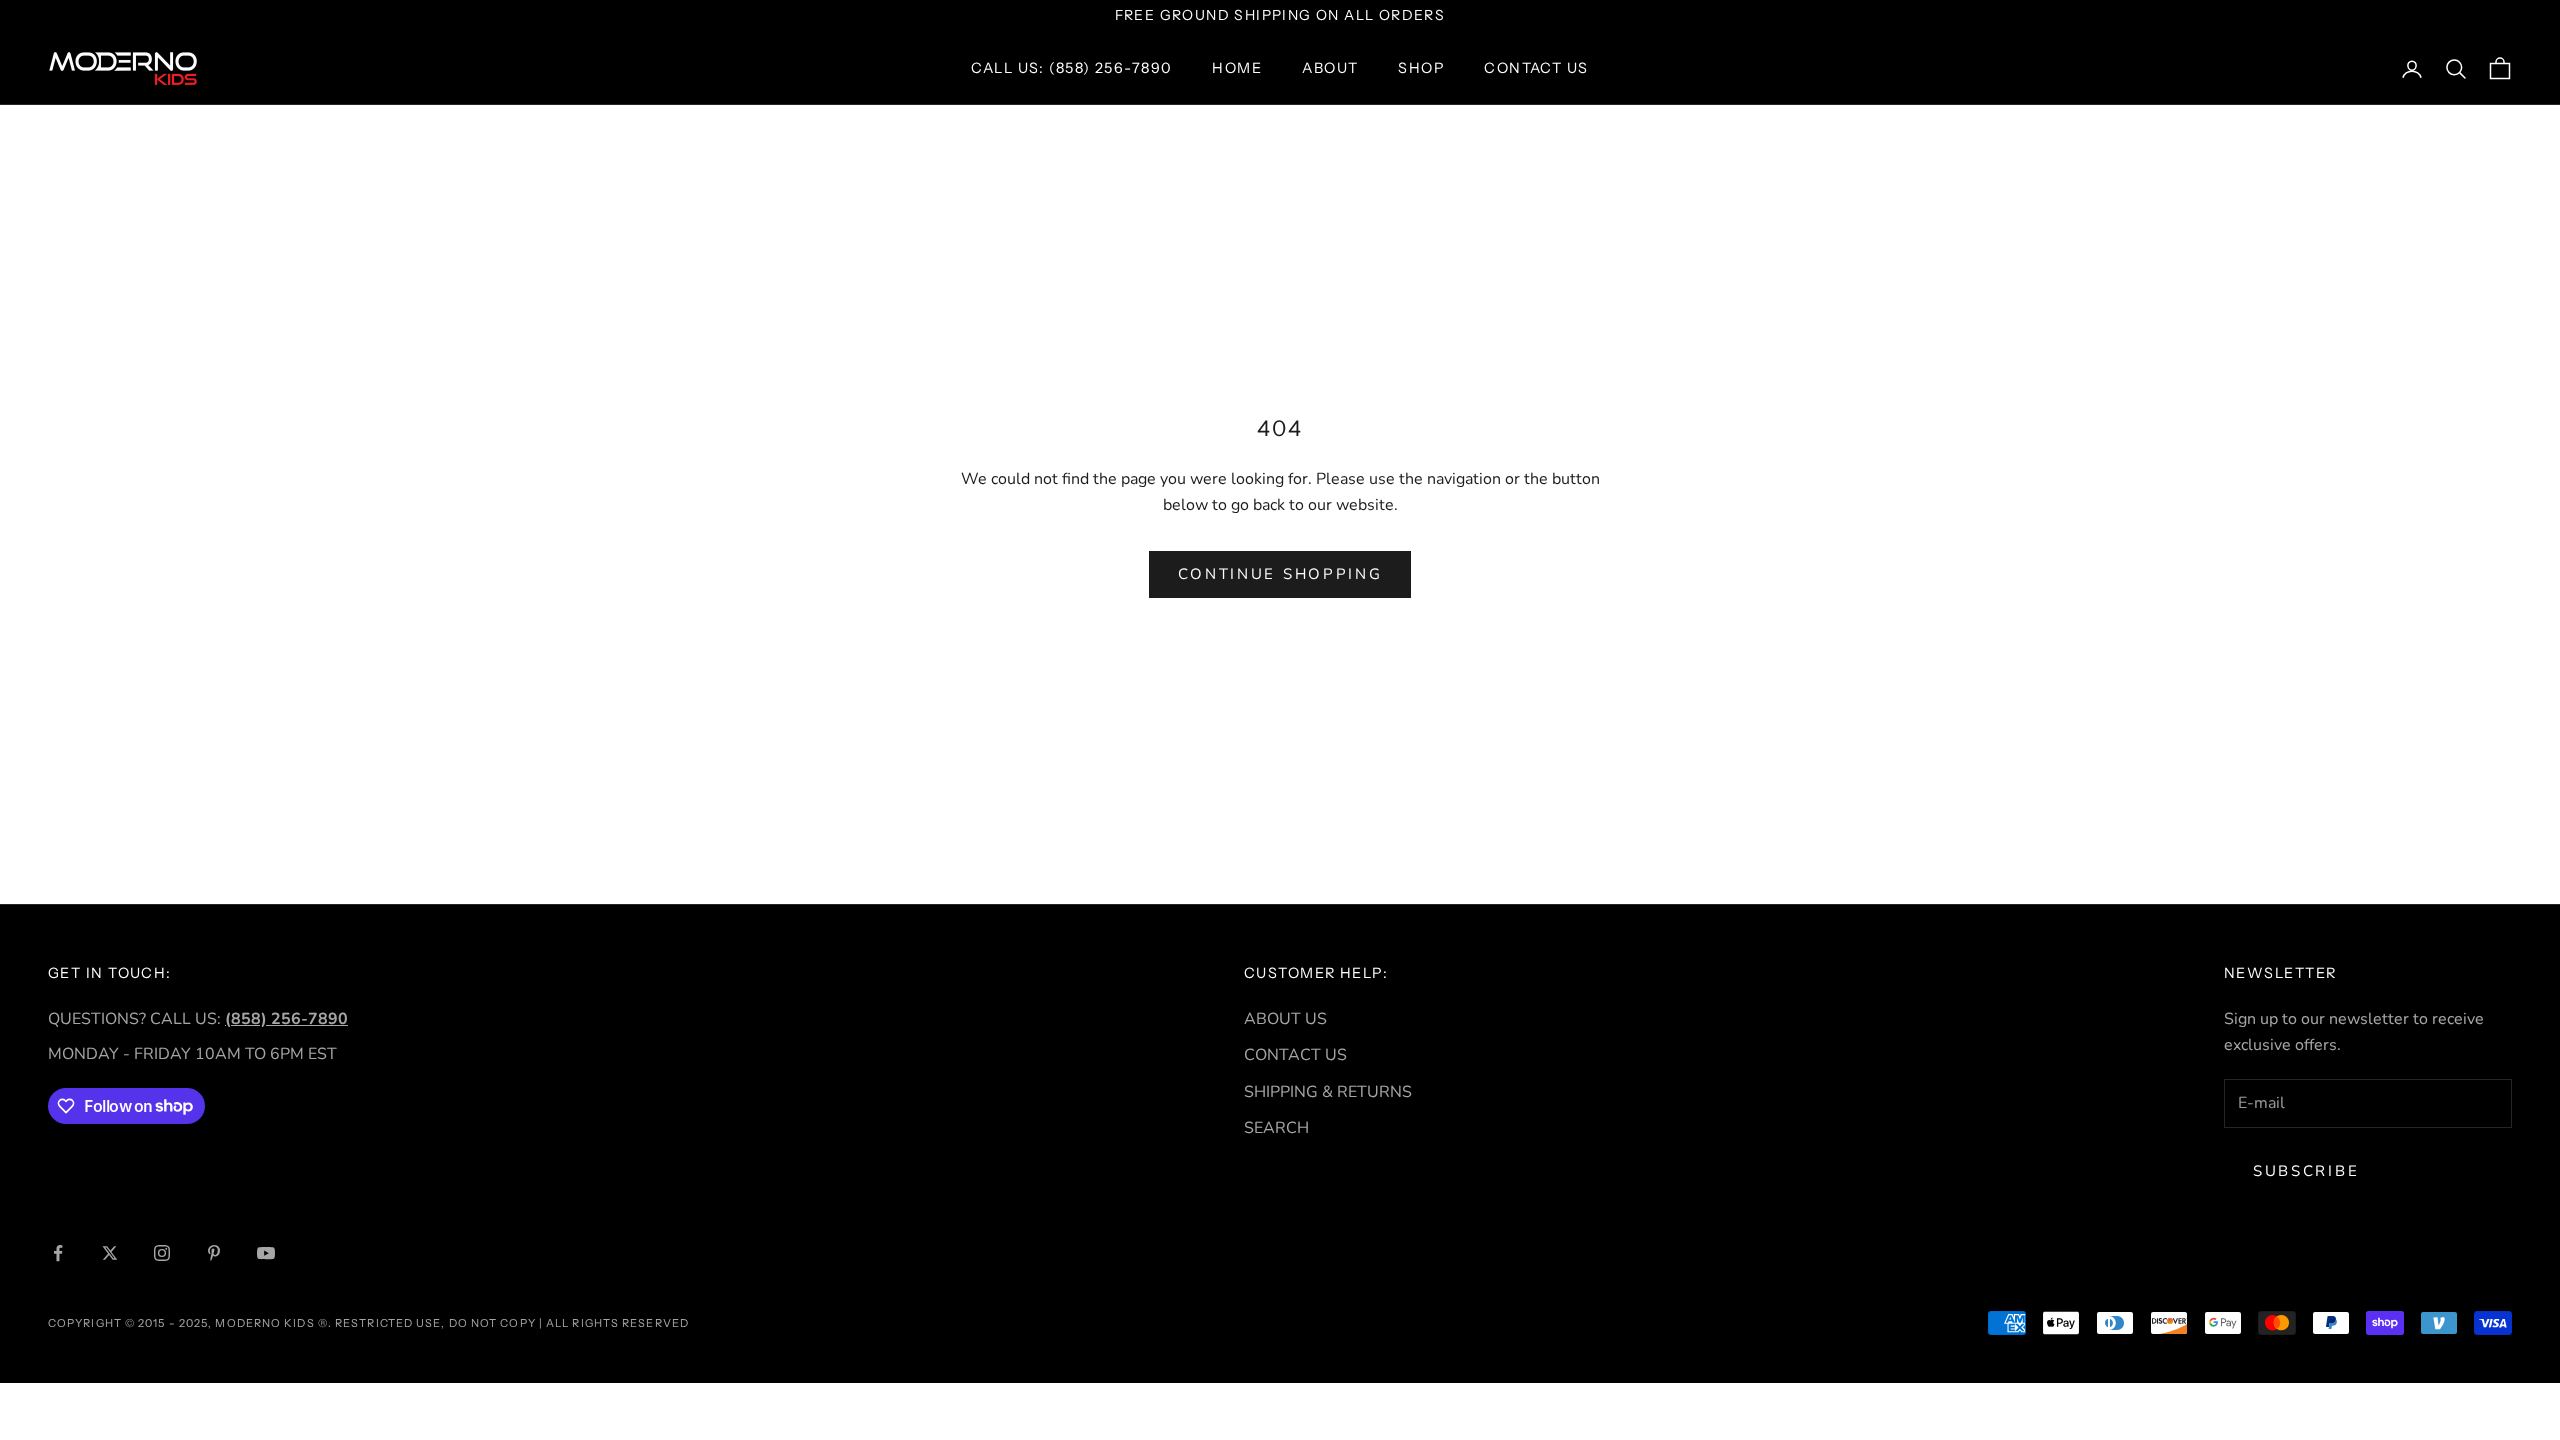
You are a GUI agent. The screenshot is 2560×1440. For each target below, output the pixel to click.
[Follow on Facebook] (58, 1253)
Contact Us (1536, 68)
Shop (1421, 68)
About (1330, 68)
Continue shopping (1280, 574)
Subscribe (2306, 1171)
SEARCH (1276, 1128)
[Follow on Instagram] (162, 1253)
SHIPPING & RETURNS (1328, 1092)
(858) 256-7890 (286, 1019)
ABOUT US (1285, 1019)
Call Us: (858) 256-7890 (1071, 68)
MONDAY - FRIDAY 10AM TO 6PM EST (192, 1054)
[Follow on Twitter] (110, 1253)
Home (1237, 68)
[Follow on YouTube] (266, 1253)
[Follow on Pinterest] (214, 1253)
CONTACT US (1295, 1055)
